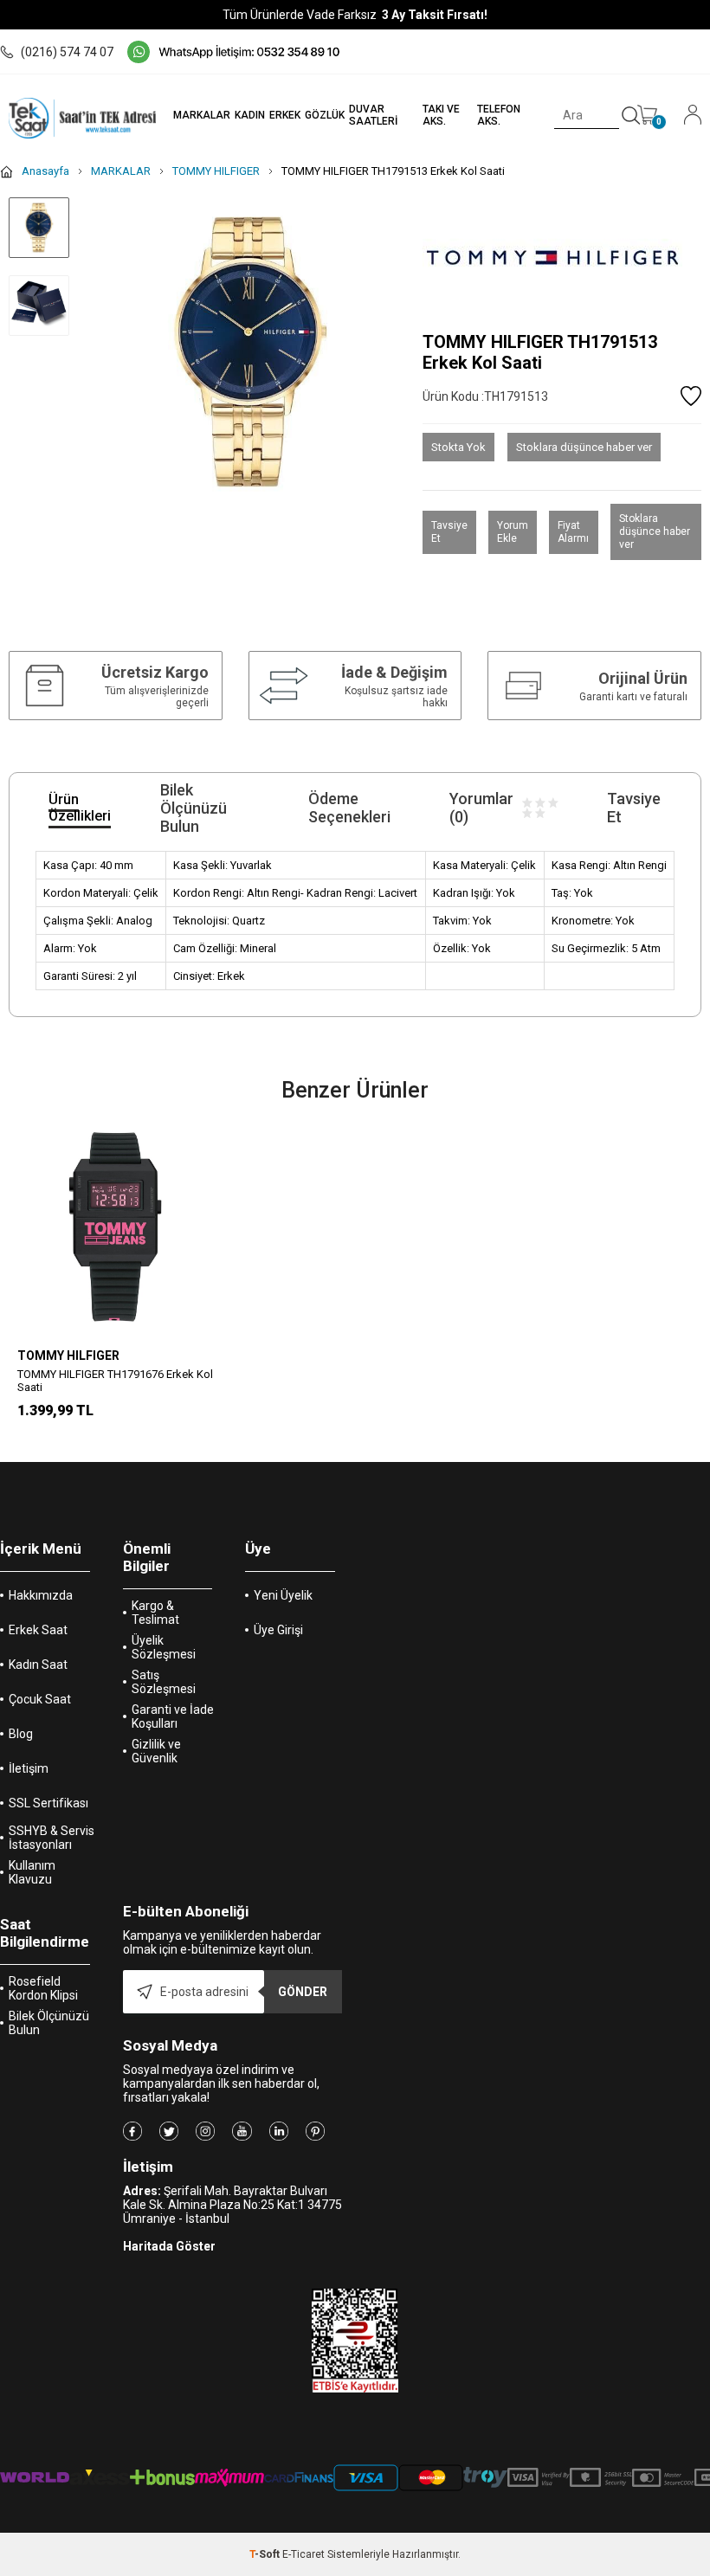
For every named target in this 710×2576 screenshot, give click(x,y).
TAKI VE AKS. (441, 115)
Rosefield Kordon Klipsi (43, 1988)
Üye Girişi (278, 1630)
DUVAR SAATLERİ (373, 115)
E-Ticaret (303, 2554)
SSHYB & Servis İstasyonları (52, 1838)
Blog (21, 1734)
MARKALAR (202, 115)
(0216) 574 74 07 (67, 52)
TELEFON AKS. (499, 115)
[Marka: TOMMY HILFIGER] (562, 258)
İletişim (29, 1768)
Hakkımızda (41, 1595)
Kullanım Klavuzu (32, 1872)
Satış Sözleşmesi (164, 1682)
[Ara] (631, 116)
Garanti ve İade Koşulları (173, 1716)
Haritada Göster (169, 2246)
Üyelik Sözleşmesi (164, 1647)
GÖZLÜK (325, 115)
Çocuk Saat (40, 1699)
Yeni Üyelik (283, 1595)
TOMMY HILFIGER (68, 1356)
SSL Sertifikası (48, 1803)
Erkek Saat (38, 1630)
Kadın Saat (38, 1665)
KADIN (250, 115)
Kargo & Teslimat (155, 1613)
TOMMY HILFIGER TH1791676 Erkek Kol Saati (115, 1381)
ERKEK (285, 115)
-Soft (266, 2554)
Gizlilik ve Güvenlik (156, 1751)
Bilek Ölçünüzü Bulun (49, 2023)
